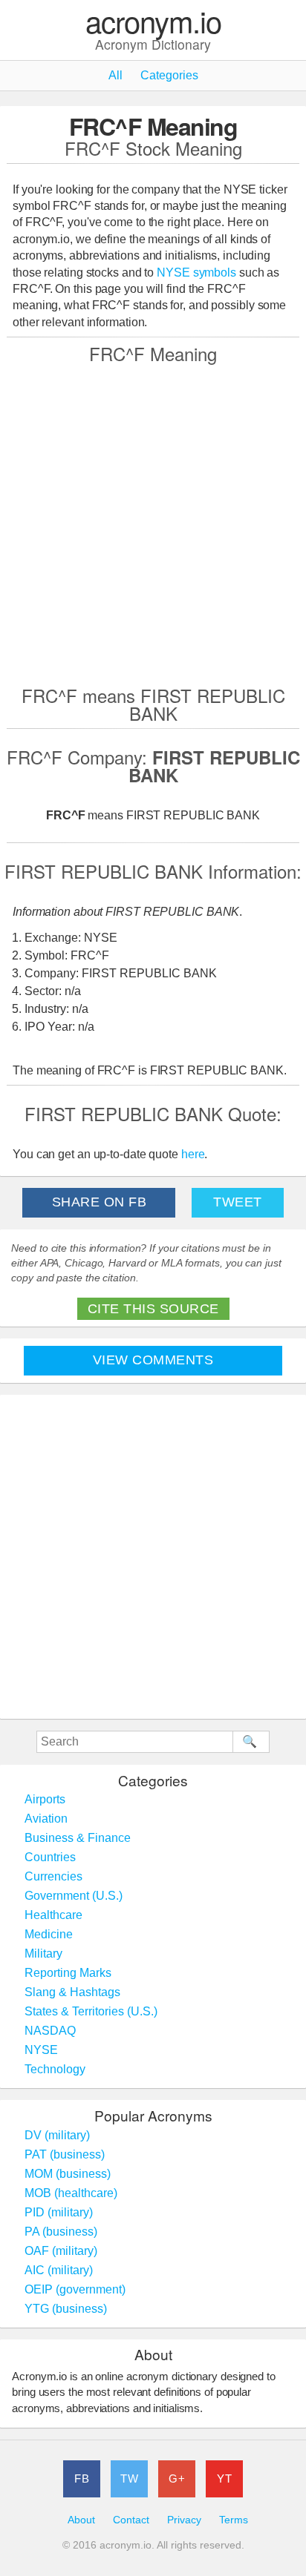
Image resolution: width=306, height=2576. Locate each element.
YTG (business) (66, 2309)
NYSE (41, 2050)
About (81, 2520)
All (115, 75)
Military (43, 1954)
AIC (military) (59, 2270)
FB (82, 2478)
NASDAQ (50, 2031)
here (193, 1154)
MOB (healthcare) (71, 2193)
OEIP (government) (75, 2289)
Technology (55, 2069)
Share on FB (100, 1202)
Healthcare (53, 1915)
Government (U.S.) (74, 1896)
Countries (50, 1857)
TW (129, 2478)
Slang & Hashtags (72, 1992)
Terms (234, 2520)
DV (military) (57, 2135)
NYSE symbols (198, 273)
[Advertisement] (153, 523)
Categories (169, 75)
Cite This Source (153, 1309)
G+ (177, 2478)
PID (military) (59, 2212)
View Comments (153, 1360)
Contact (131, 2520)
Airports (45, 1799)
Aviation (46, 1819)
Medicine (49, 1934)
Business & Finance (78, 1838)
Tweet (238, 1202)
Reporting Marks (68, 1973)
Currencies (53, 1876)
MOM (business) (68, 2174)
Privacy (184, 2520)
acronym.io (153, 22)
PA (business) (61, 2232)
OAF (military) (61, 2251)
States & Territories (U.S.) (91, 2011)
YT (224, 2478)
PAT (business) (65, 2154)
